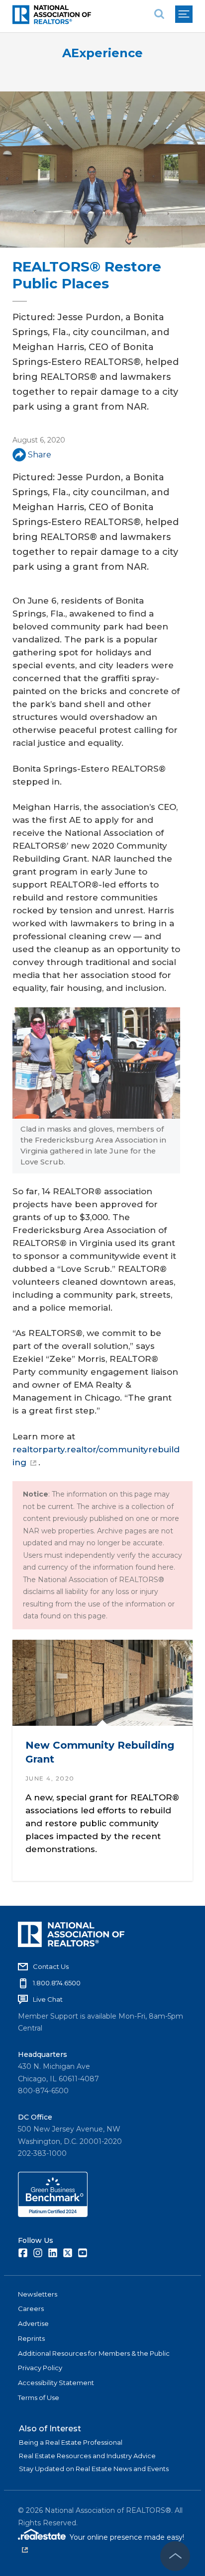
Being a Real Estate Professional (71, 2442)
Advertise (33, 2323)
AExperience (102, 53)
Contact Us (51, 1966)
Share (40, 455)
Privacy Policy (40, 2368)
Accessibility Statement (56, 2383)
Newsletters (38, 2294)
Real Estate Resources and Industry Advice (87, 2456)
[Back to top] (175, 2556)
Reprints (31, 2338)
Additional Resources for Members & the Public (94, 2353)
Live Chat (48, 1999)
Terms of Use (39, 2398)
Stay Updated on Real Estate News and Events (94, 2469)
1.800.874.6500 (57, 1983)
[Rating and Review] (53, 2215)
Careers (31, 2309)
